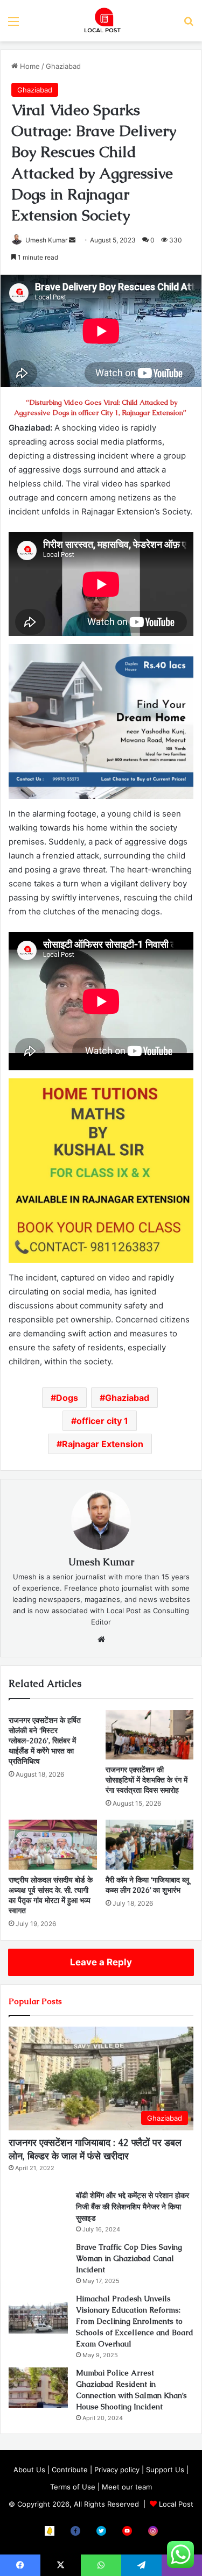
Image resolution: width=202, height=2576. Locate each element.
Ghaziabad (63, 66)
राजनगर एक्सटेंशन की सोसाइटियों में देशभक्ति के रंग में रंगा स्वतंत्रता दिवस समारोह (147, 1780)
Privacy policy (117, 2470)
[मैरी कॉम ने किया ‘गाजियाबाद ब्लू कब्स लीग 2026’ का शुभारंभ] (150, 1844)
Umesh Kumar (46, 240)
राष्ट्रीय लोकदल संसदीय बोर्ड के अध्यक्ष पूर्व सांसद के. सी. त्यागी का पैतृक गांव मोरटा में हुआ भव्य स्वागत (51, 1895)
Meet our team (127, 2487)
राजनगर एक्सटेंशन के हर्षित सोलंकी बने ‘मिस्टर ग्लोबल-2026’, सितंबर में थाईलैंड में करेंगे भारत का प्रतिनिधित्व (45, 1741)
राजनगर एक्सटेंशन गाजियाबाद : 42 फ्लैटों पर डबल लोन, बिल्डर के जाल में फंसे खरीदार (95, 2149)
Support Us (165, 2470)
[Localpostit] (101, 21)
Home (29, 66)
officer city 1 (102, 1421)
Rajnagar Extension (103, 1444)
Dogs (67, 1398)
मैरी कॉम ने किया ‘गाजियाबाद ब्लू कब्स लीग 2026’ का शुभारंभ (147, 1885)
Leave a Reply (101, 1962)
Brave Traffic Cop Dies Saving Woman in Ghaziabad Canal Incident (129, 2258)
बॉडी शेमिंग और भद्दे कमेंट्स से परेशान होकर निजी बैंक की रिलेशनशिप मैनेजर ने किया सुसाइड (133, 2207)
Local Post (176, 2504)
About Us (29, 2470)
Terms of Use (73, 2487)
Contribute (70, 2470)
